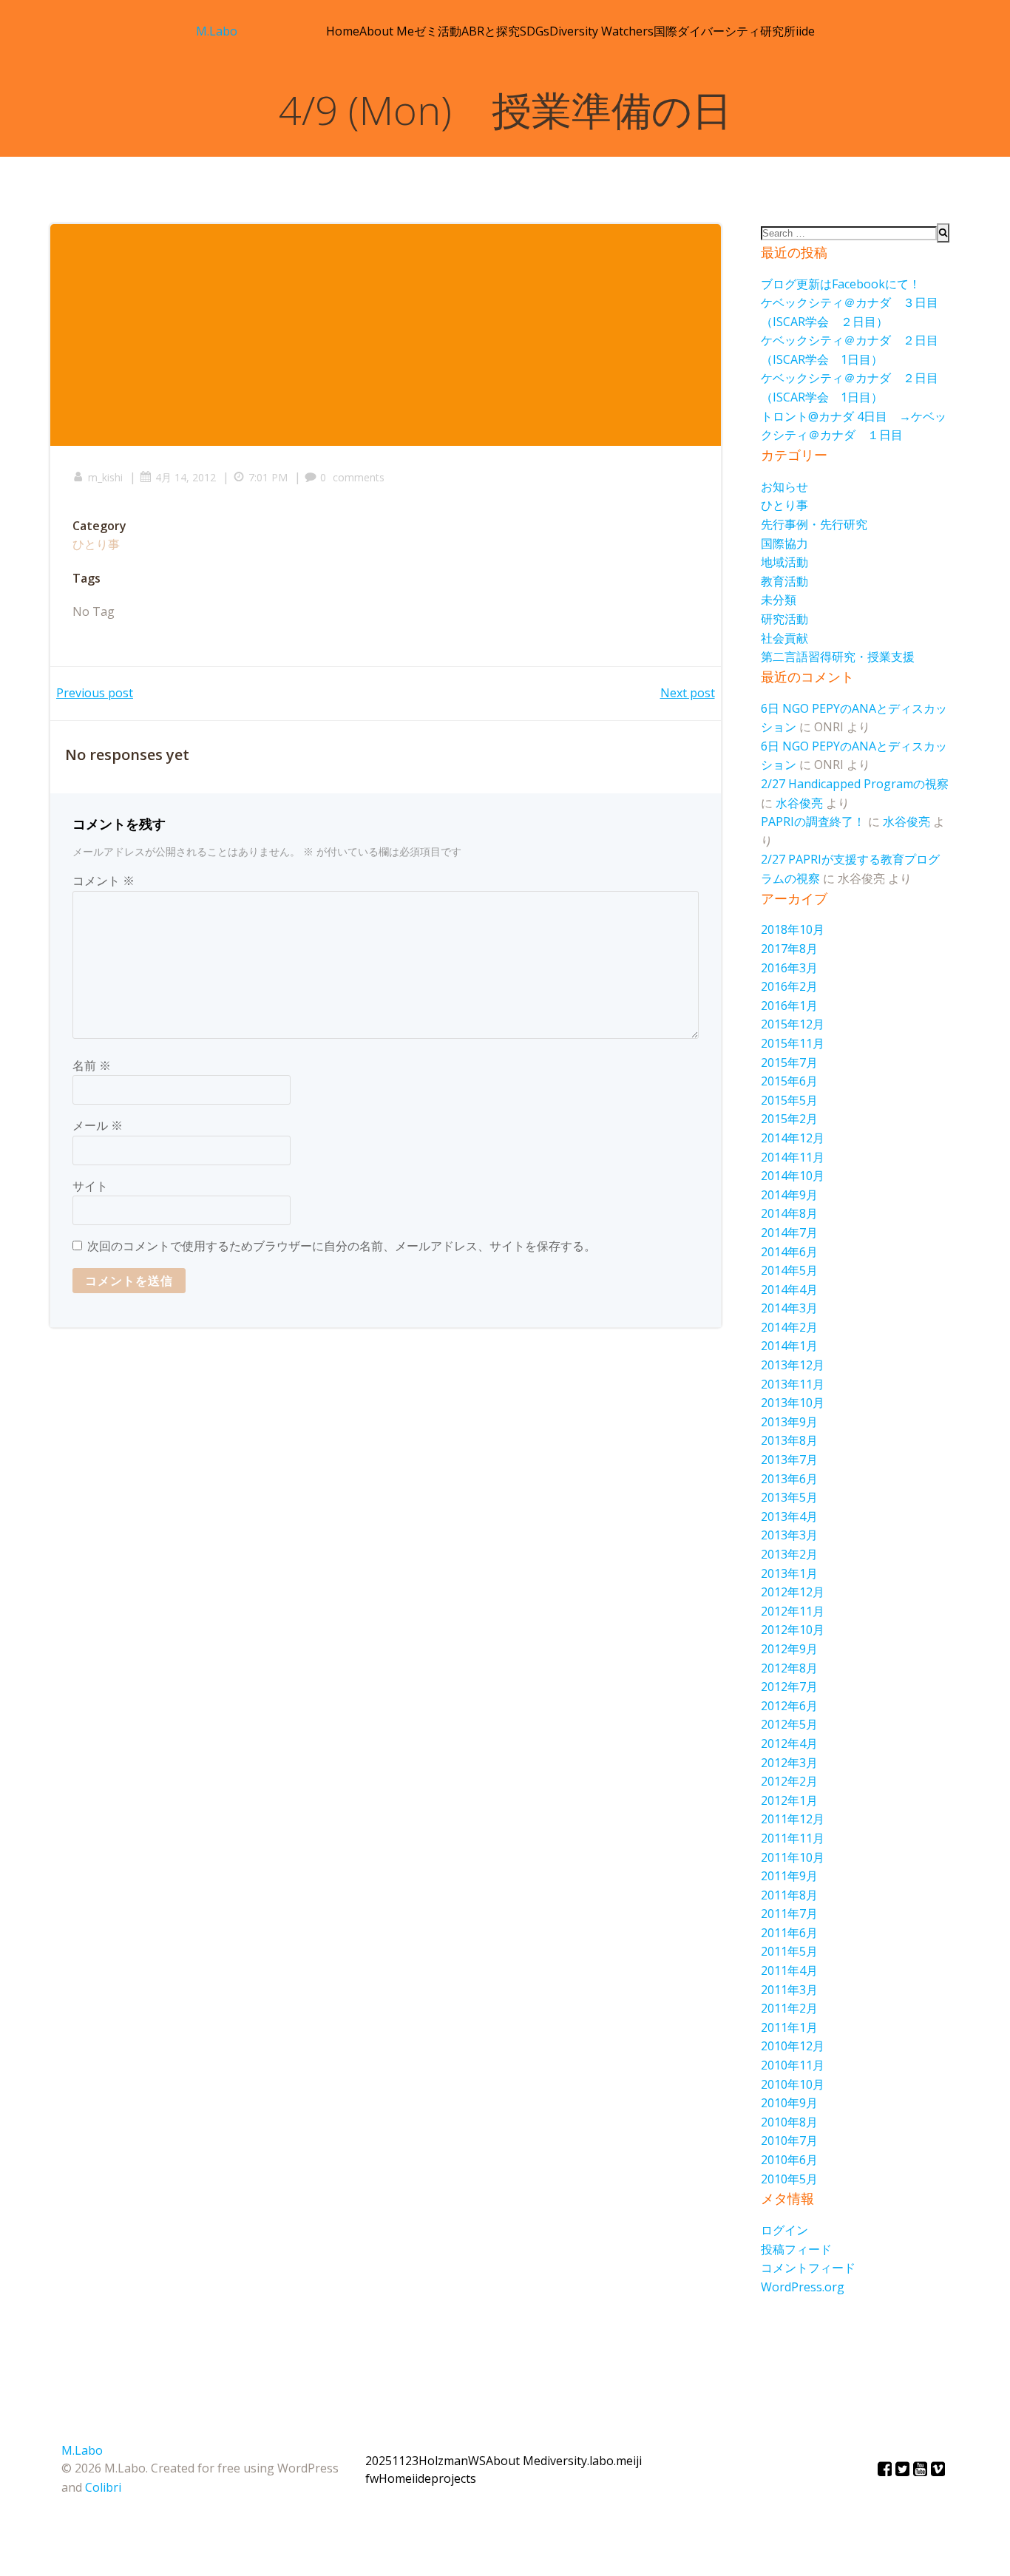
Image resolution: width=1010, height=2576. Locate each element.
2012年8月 (789, 1668)
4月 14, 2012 (186, 477)
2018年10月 (793, 929)
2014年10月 (793, 1176)
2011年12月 (793, 1819)
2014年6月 (789, 1252)
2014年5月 (789, 1270)
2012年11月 (793, 1611)
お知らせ (784, 487)
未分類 (779, 600)
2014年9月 (789, 1195)
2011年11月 (793, 1838)
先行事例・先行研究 (814, 524)
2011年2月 (789, 2008)
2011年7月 (789, 1914)
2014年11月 (793, 1157)
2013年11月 (793, 1384)
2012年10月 (793, 1630)
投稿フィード (796, 2249)
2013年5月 (789, 1497)
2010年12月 (793, 2046)
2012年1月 (789, 1800)
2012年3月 (789, 1763)
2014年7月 (789, 1233)
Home (343, 31)
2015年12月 (793, 1024)
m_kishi (105, 477)
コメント (104, 881)
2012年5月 (789, 1724)
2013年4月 (789, 1516)
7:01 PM (268, 477)
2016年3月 (789, 968)
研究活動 (784, 619)
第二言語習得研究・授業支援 (838, 657)
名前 (92, 1065)
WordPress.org (803, 2287)
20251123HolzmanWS (426, 2461)
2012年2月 (789, 1781)
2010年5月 (789, 2179)
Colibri (103, 2487)
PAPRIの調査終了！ (813, 821)
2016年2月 (789, 986)
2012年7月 (789, 1687)
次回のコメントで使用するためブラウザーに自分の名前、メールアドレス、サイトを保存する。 (342, 1246)
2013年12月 (793, 1365)
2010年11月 (793, 2065)
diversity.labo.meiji (591, 2461)
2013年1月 (789, 1573)
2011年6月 (789, 1933)
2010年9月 (789, 2103)
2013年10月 (793, 1403)
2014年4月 (789, 1289)
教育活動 (784, 581)
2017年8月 (789, 949)
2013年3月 (789, 1535)
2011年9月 (789, 1876)
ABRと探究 (491, 31)
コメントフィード (808, 2268)
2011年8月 (789, 1895)
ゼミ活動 (438, 31)
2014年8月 (789, 1213)
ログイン (784, 2230)
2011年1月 (789, 2027)
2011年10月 (793, 1857)
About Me (387, 31)
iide (805, 31)
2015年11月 (793, 1043)
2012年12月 (793, 1592)
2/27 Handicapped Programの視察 (855, 784)
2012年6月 (789, 1706)
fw (372, 2478)
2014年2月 (789, 1327)
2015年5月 (789, 1100)
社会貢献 (784, 638)
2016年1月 (789, 1006)
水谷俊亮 (799, 803)
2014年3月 (789, 1308)
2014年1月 (789, 1346)
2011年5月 (789, 1951)
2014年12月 (793, 1138)
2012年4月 (789, 1743)
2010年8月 (789, 2122)
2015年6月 (789, 1081)
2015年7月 (789, 1062)
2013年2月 (789, 1554)
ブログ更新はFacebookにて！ (841, 284)
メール (98, 1125)
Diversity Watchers (601, 31)
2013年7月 (789, 1460)
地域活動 (784, 562)
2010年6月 (789, 2160)
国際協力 (784, 543)
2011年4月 (789, 1970)
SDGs (535, 31)
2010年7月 (789, 2141)
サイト (90, 1186)
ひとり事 (96, 544)
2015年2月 (789, 1119)
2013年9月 (789, 1422)
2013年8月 (789, 1440)
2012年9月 (789, 1649)
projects (454, 2478)
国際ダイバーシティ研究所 (725, 31)
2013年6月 (789, 1479)
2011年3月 (789, 1990)
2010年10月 (793, 2084)
